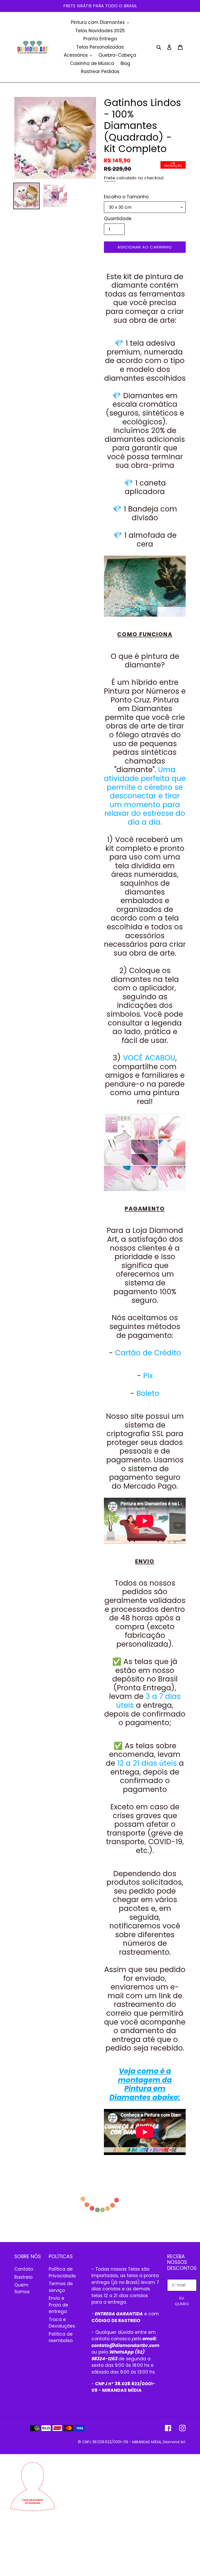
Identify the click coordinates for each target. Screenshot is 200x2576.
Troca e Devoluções (62, 2323)
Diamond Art (174, 2442)
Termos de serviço (61, 2287)
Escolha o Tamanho (126, 197)
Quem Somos (22, 2288)
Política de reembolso (61, 2337)
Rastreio (23, 2277)
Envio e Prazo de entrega (58, 2305)
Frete (110, 178)
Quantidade (118, 219)
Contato (24, 2269)
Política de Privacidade (62, 2272)
